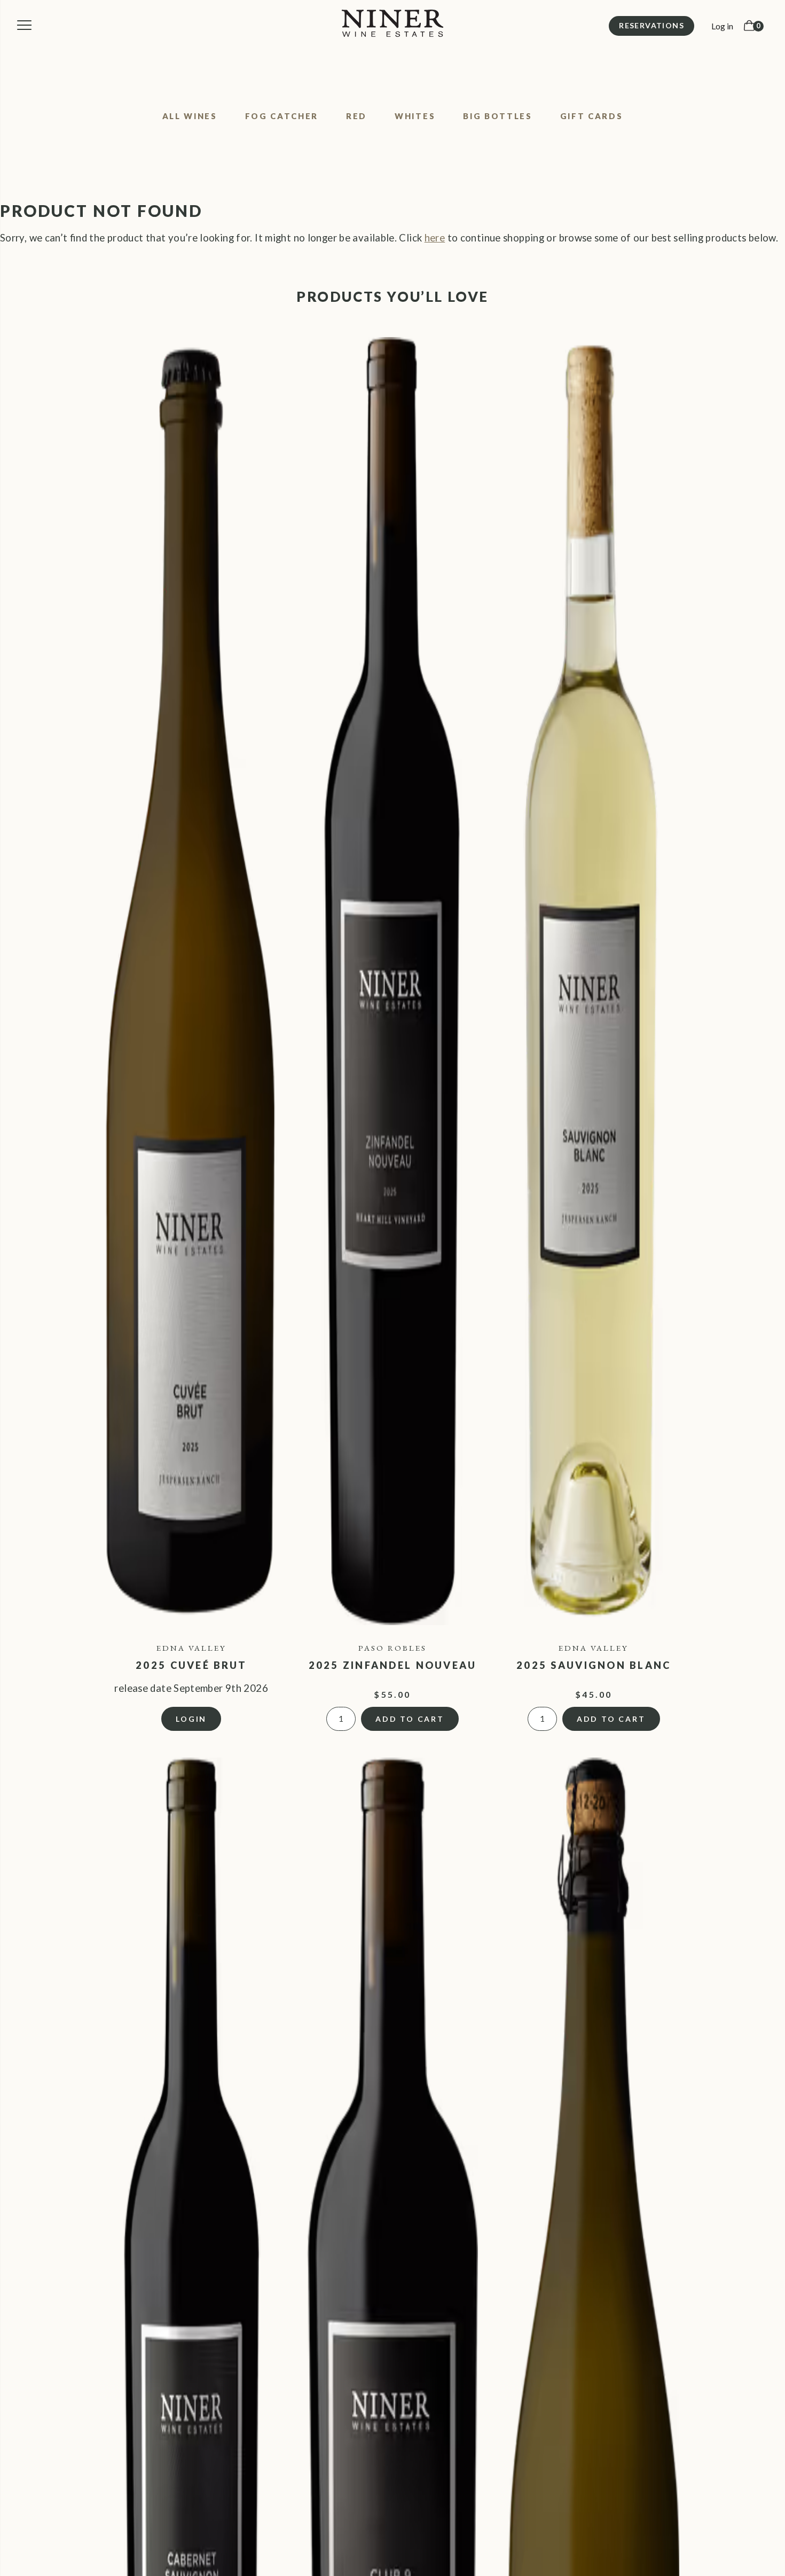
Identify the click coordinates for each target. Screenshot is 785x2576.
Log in (722, 26)
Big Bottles (497, 116)
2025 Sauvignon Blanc (594, 1665)
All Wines (190, 116)
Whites (415, 116)
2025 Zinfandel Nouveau (393, 1665)
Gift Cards (592, 116)
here (435, 238)
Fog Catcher (282, 116)
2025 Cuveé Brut (191, 1665)
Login (191, 1719)
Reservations (651, 25)
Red (356, 116)
